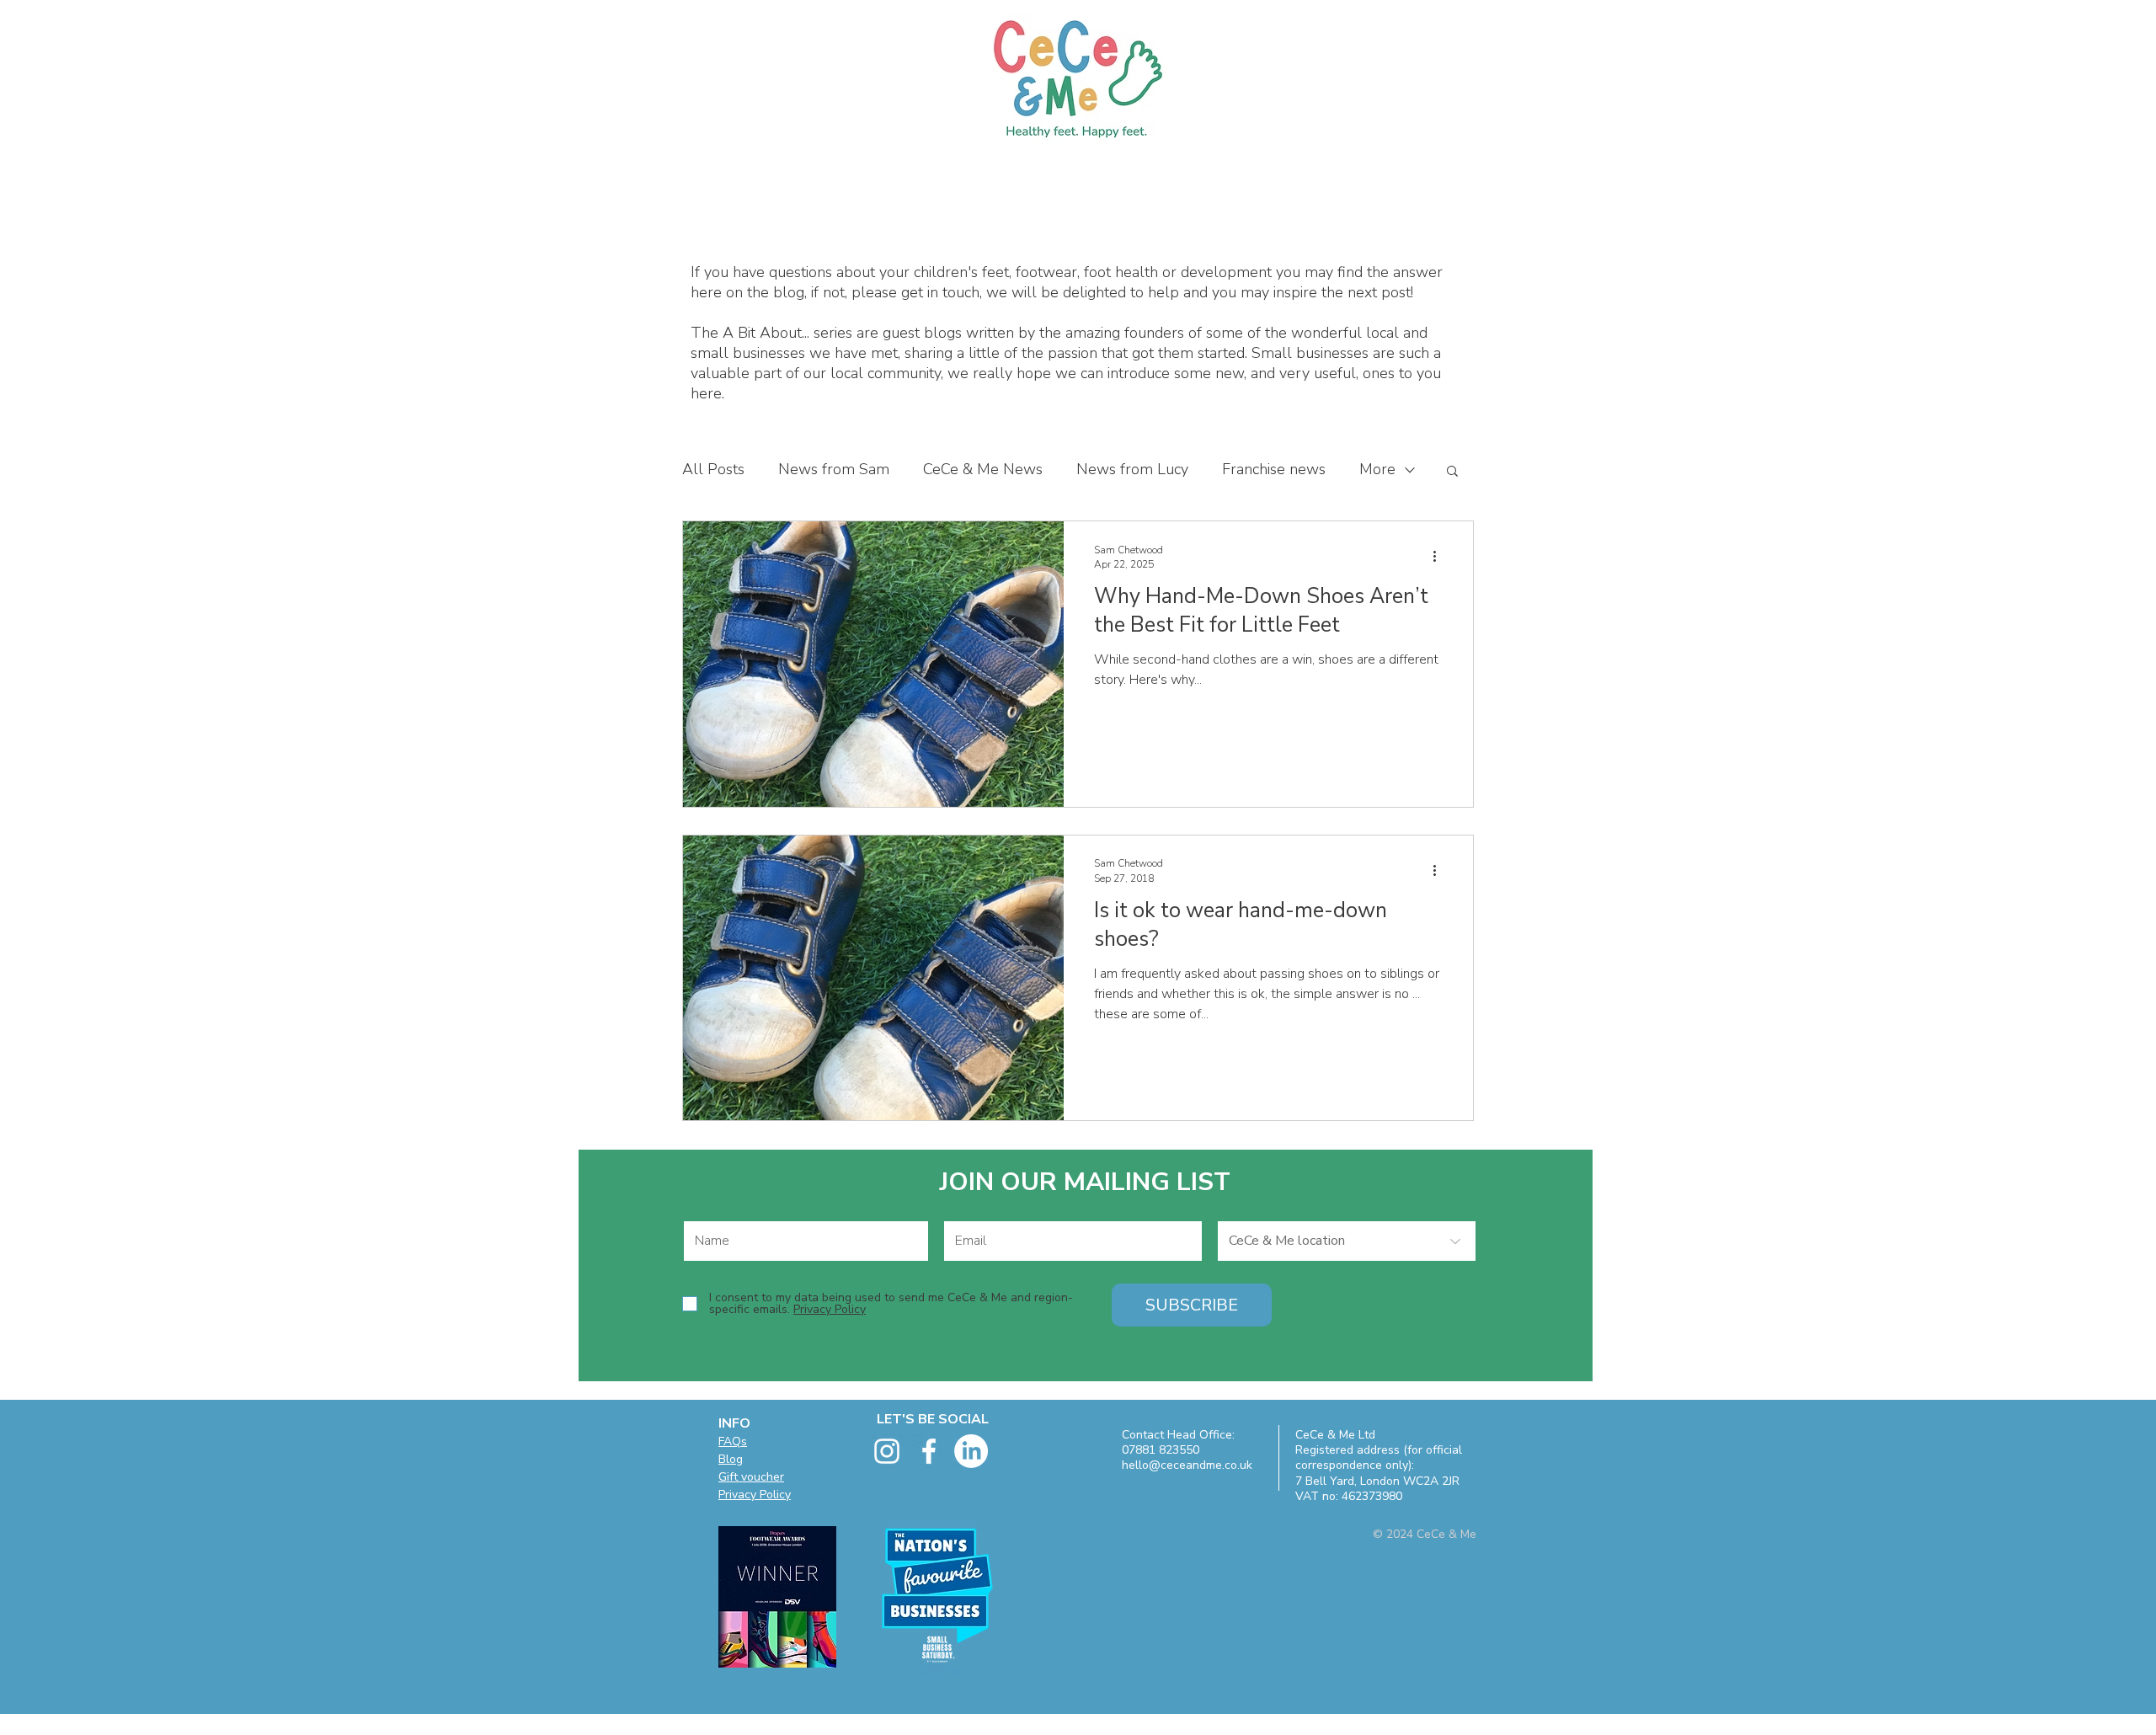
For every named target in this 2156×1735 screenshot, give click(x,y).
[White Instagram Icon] (887, 1451)
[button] (1452, 472)
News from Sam (834, 469)
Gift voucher (751, 1477)
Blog (731, 1459)
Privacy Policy (755, 1495)
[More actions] (1440, 557)
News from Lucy (1132, 469)
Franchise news (1274, 469)
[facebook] (929, 1451)
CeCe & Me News (983, 469)
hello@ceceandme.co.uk (1187, 1465)
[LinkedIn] (971, 1451)
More (1377, 469)
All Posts (713, 469)
